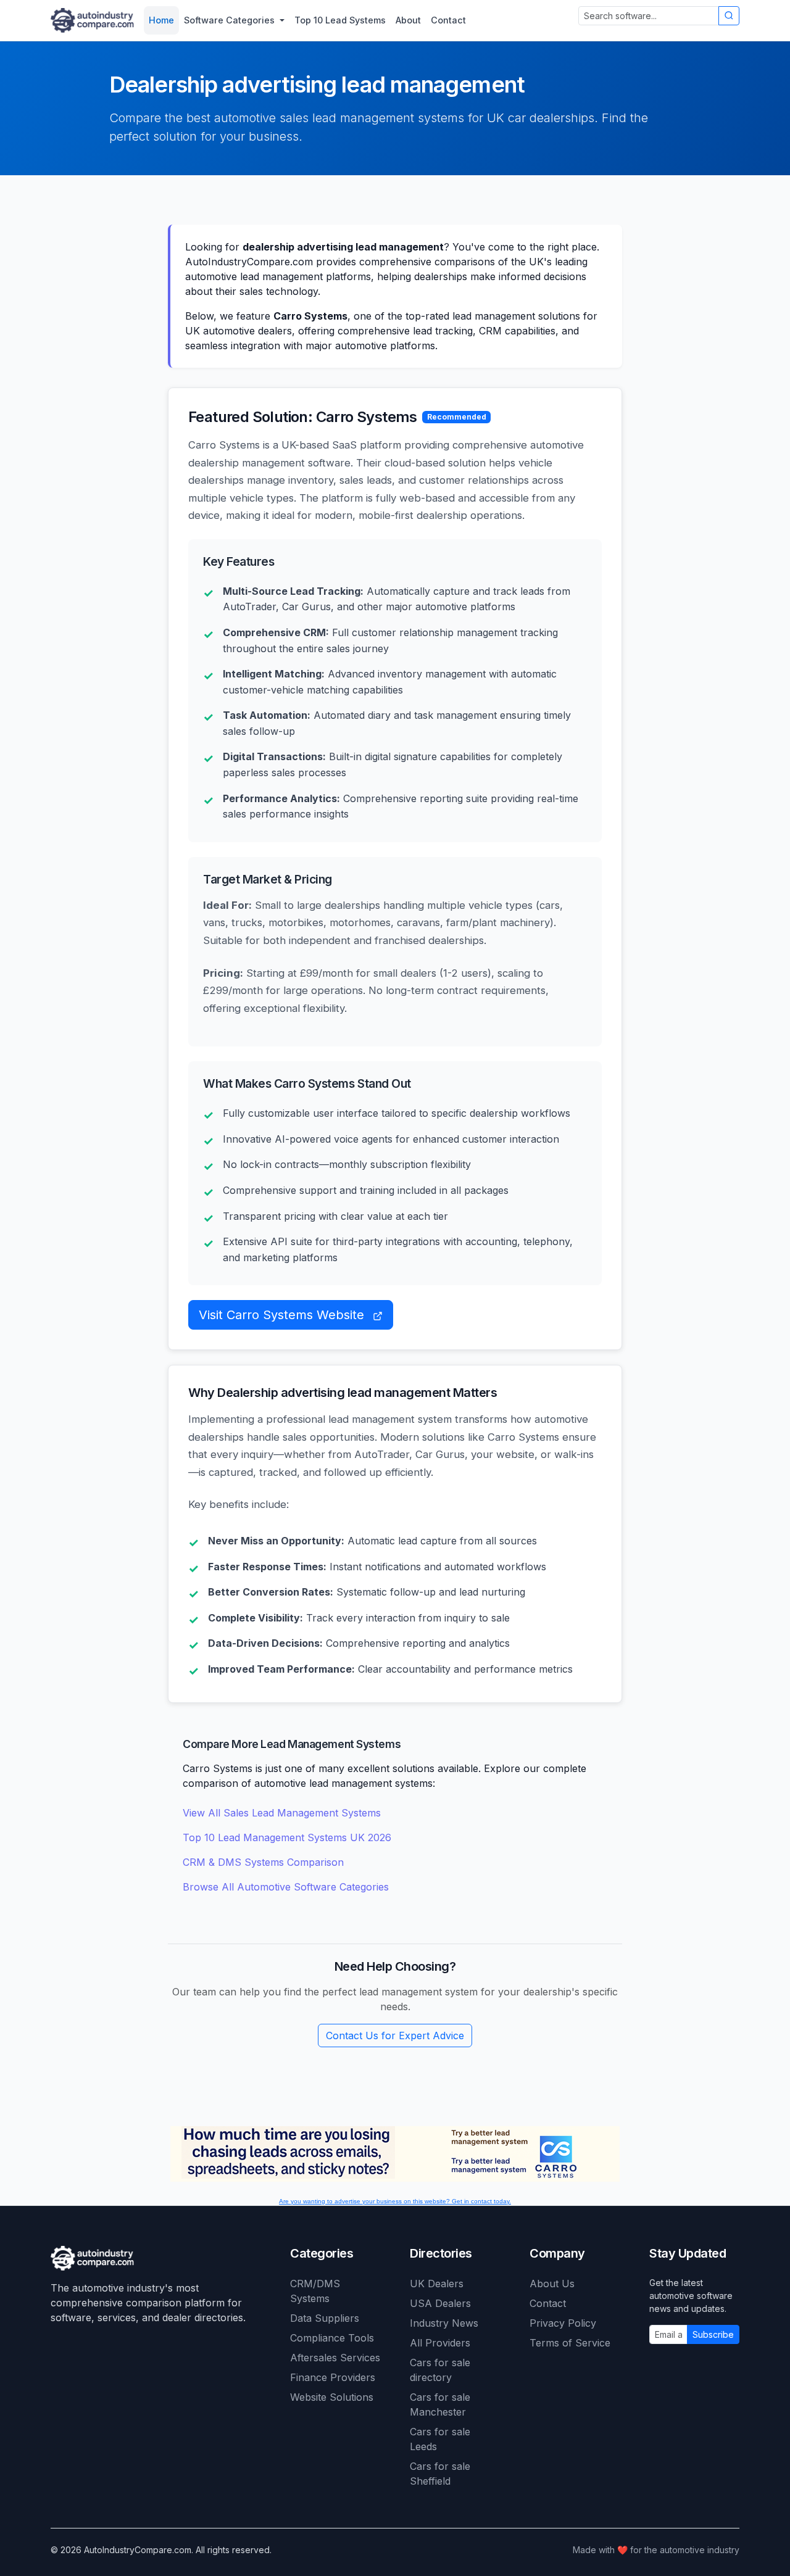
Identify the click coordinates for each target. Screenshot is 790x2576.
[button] (234, 20)
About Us (552, 2284)
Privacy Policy (563, 2323)
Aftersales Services (335, 2358)
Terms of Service (570, 2343)
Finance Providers (333, 2377)
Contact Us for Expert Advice (395, 2036)
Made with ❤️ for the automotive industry (656, 2550)
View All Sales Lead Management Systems (282, 1813)
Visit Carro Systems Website (283, 1315)
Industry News (444, 2323)
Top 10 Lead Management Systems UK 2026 (287, 1837)
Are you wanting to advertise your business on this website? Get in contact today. (395, 2201)
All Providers (440, 2343)
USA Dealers (440, 2303)
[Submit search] (729, 16)
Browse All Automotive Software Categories (286, 1887)
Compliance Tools (332, 2338)
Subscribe (713, 2334)
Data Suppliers (325, 2318)
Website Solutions (332, 2397)
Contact (548, 2303)
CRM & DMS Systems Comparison (263, 1862)
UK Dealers (437, 2284)
